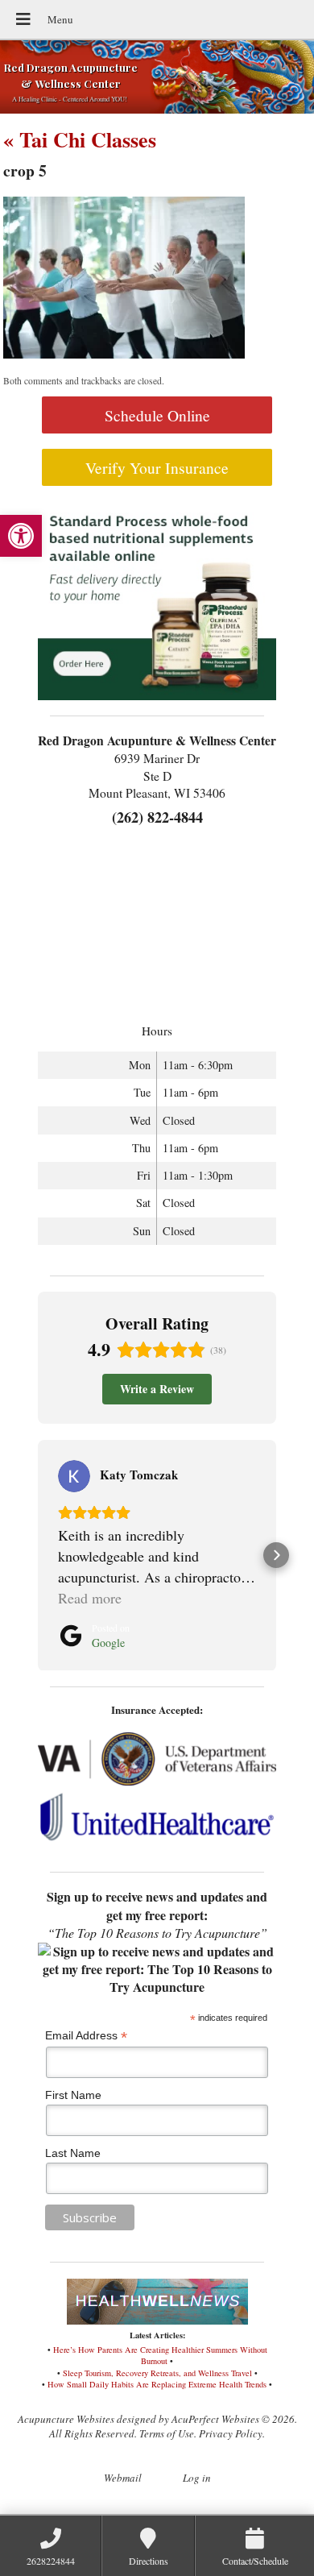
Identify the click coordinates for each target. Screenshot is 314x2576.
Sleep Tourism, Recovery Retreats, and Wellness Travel (157, 2373)
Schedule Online (157, 415)
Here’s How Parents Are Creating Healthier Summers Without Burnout (160, 2356)
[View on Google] (74, 1476)
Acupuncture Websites (66, 2419)
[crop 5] (124, 355)
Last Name (73, 2153)
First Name (73, 2095)
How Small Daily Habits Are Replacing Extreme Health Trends (157, 2384)
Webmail (123, 2478)
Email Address (86, 2036)
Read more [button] (90, 1598)
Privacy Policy (231, 2433)
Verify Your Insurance (157, 467)
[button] (21, 536)
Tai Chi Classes (80, 139)
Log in (197, 2478)
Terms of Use (167, 2433)
